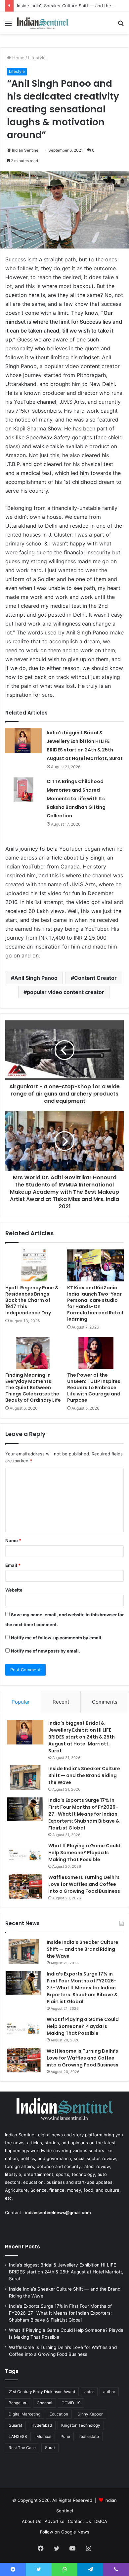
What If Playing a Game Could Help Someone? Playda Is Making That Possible (84, 1853)
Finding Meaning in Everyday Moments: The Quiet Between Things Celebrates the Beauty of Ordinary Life (33, 1388)
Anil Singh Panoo (36, 978)
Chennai (44, 2403)
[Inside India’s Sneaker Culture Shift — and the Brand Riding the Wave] (25, 1778)
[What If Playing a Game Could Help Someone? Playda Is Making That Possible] (25, 1855)
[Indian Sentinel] (43, 23)
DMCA (101, 2521)
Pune (65, 2436)
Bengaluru (18, 2403)
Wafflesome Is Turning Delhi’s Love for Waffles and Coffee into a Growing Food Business (84, 1884)
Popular (21, 1702)
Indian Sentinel (26, 150)
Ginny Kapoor (90, 2414)
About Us (32, 2521)
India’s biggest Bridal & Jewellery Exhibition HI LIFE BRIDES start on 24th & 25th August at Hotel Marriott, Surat (82, 1737)
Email (13, 1565)
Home (18, 58)
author (109, 2392)
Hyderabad (42, 2425)
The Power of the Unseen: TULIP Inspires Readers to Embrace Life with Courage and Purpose (94, 1388)
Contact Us (79, 2521)
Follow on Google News (65, 2532)
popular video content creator (65, 992)
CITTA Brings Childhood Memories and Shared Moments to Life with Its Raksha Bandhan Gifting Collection (76, 799)
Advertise (55, 2521)
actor (89, 2392)
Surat (50, 2448)
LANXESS (18, 2436)
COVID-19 (71, 2403)
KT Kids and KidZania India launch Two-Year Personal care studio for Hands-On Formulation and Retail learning (95, 1303)
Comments (105, 1702)
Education (59, 2414)
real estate (89, 2436)
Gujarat (15, 2425)
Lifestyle (37, 58)
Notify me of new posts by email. (45, 1651)
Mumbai (44, 2436)
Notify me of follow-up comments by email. (57, 1638)
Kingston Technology (81, 2425)
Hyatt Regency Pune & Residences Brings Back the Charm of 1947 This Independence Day (32, 1300)
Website (14, 1590)
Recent (61, 1702)
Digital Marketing (24, 2414)
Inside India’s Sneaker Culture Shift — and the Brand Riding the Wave (84, 1775)
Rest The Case (22, 2448)
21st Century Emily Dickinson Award (42, 2392)
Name (13, 1540)
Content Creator (95, 978)
